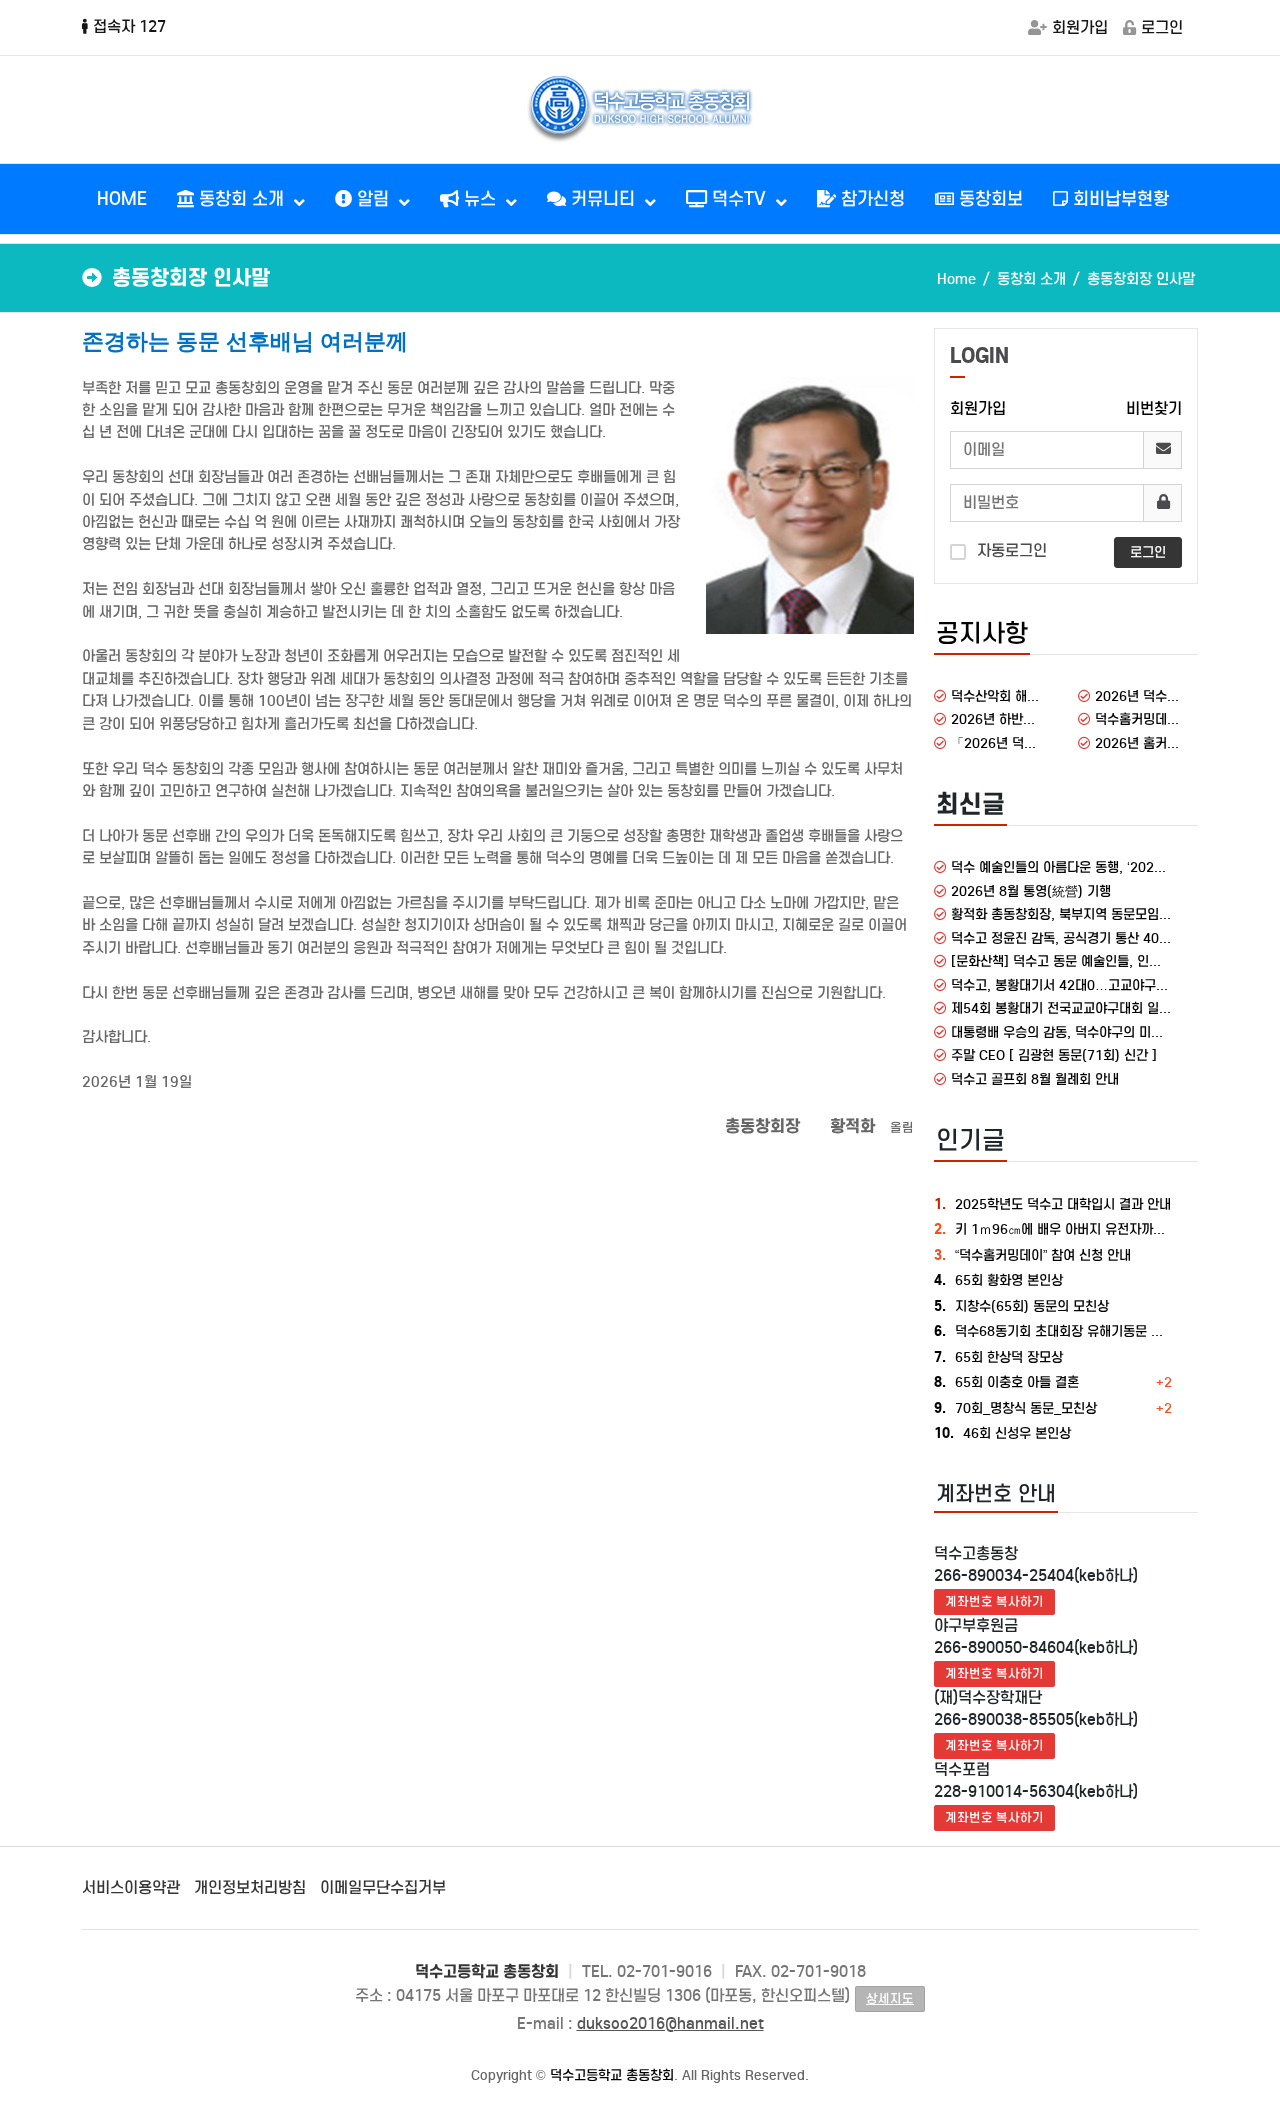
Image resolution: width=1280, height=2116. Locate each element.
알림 (373, 199)
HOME (122, 199)
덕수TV (739, 199)
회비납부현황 (1118, 199)
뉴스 (480, 199)
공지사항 (982, 633)
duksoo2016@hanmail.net (670, 2023)
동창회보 (988, 199)
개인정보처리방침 (250, 1887)
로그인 (1162, 27)
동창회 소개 (241, 199)
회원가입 (1080, 27)
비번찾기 (1154, 408)
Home (956, 279)
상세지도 (890, 1998)
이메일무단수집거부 (383, 1887)
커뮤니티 (603, 199)
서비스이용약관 (131, 1887)
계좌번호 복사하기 (994, 1601)
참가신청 (870, 199)
